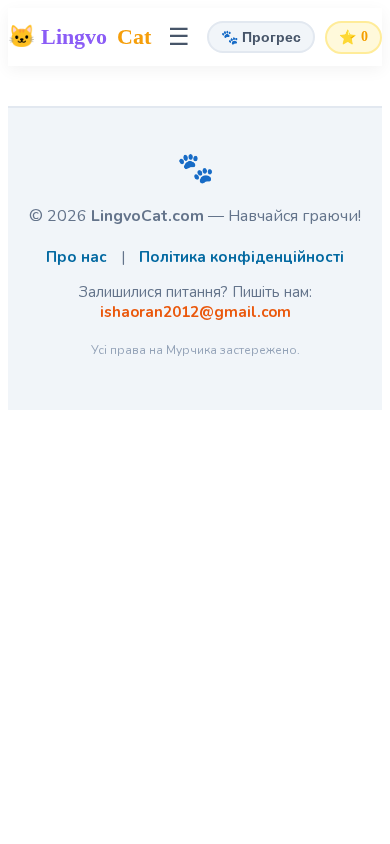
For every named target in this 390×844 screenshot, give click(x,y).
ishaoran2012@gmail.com (195, 312)
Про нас (76, 257)
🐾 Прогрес (261, 37)
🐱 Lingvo (79, 36)
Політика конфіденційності (241, 257)
